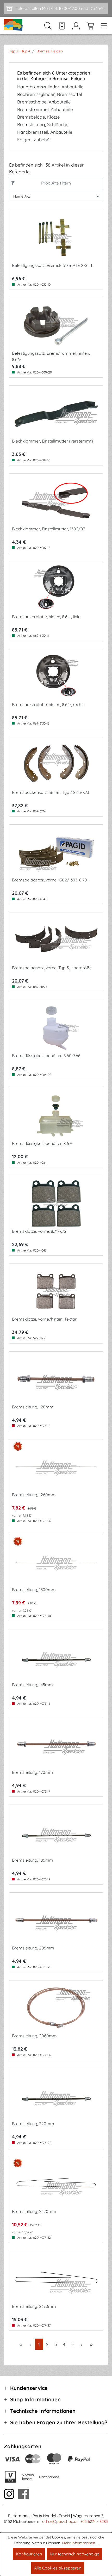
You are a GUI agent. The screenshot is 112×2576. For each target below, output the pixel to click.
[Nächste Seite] (82, 2344)
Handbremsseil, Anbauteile (45, 132)
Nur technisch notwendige (74, 2554)
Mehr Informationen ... (80, 2543)
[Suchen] (48, 26)
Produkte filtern (56, 183)
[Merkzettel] (62, 26)
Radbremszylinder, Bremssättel (50, 94)
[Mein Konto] (76, 26)
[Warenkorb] (90, 26)
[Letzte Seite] (91, 2344)
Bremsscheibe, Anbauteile (44, 102)
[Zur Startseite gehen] (14, 25)
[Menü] (103, 26)
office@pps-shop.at (60, 2521)
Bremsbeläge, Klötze (39, 117)
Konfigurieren (29, 2554)
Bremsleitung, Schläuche (43, 125)
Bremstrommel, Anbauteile (45, 109)
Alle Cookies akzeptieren (58, 2568)
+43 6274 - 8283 (94, 2521)
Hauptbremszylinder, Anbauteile (50, 87)
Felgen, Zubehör (34, 140)
